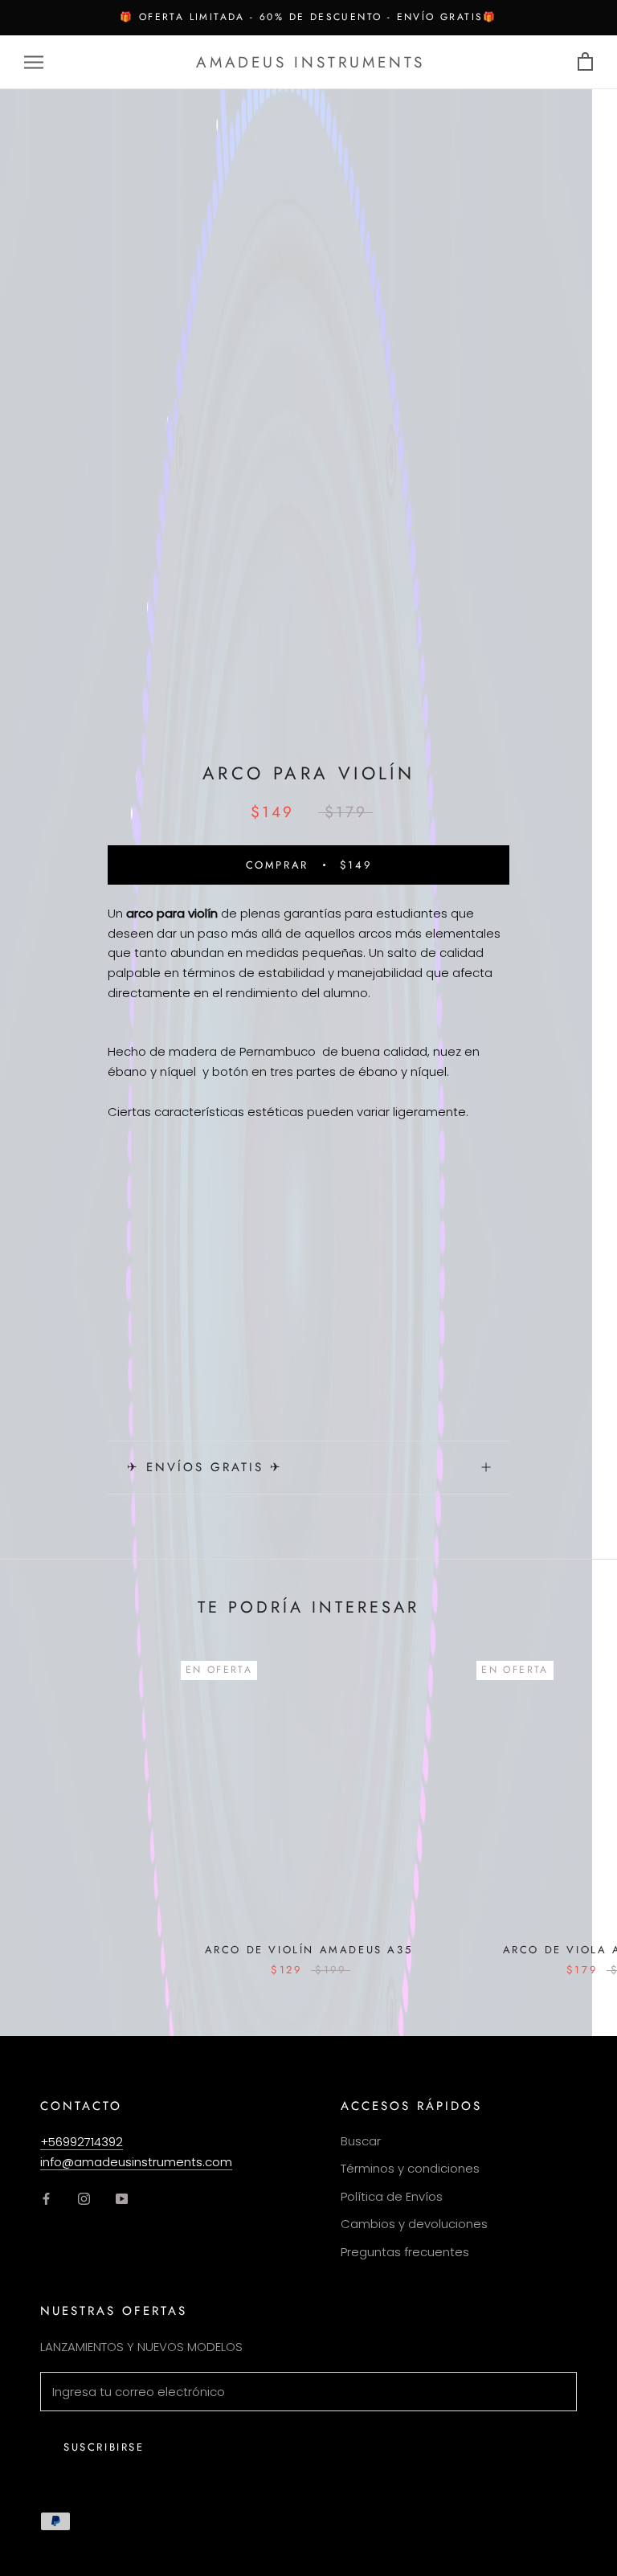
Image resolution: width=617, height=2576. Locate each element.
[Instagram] (84, 2198)
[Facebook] (46, 2198)
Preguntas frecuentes (405, 2252)
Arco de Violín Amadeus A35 (309, 1950)
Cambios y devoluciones (414, 2224)
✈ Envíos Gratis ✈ (205, 1467)
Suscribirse (104, 2447)
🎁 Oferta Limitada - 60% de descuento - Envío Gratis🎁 (308, 17)
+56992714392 (82, 2142)
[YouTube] (122, 2198)
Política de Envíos (392, 2196)
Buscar (361, 2141)
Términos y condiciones (410, 2168)
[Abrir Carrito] (585, 62)
